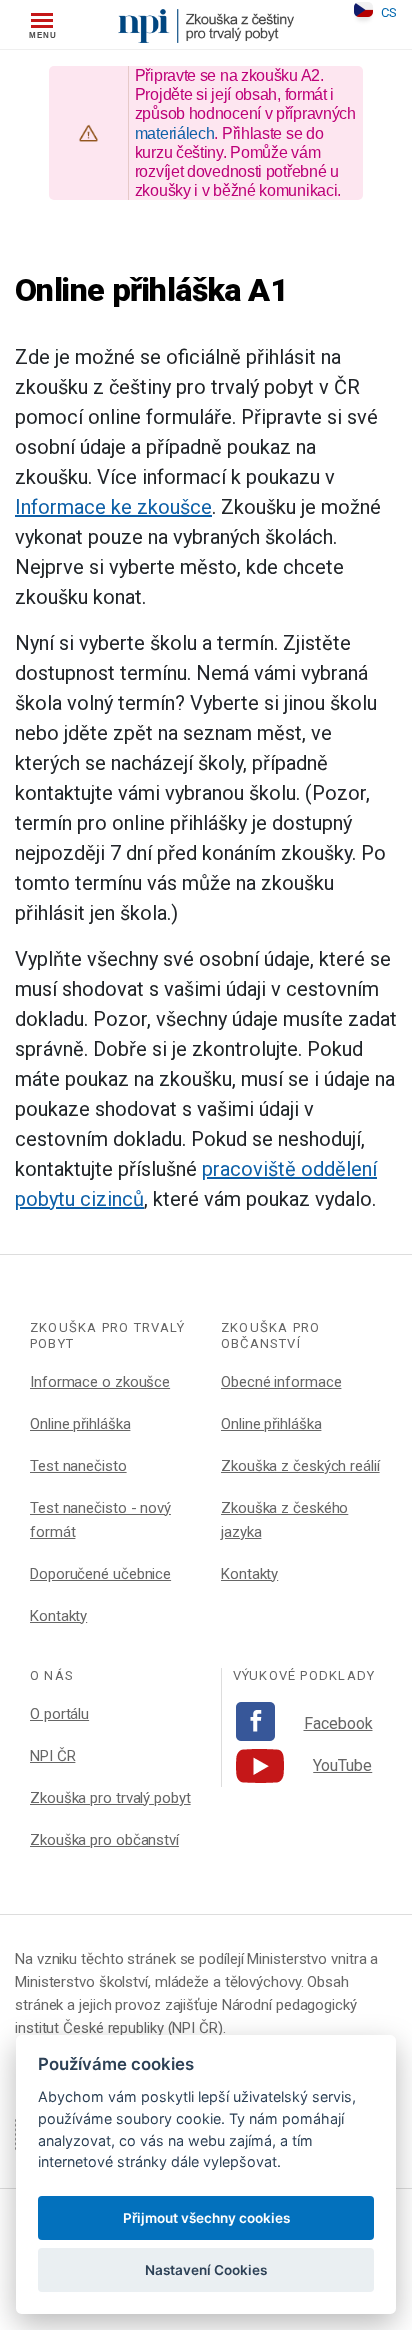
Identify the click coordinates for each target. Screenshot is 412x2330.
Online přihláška (80, 1424)
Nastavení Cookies (206, 2270)
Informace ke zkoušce (113, 507)
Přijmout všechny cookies (206, 2218)
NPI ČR (52, 1756)
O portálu (59, 1714)
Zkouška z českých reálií (300, 1466)
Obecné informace (281, 1382)
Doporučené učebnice (100, 1574)
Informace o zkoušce (100, 1382)
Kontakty (58, 1616)
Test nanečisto (78, 1466)
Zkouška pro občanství (104, 1840)
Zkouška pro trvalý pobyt (110, 1798)
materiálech (175, 133)
